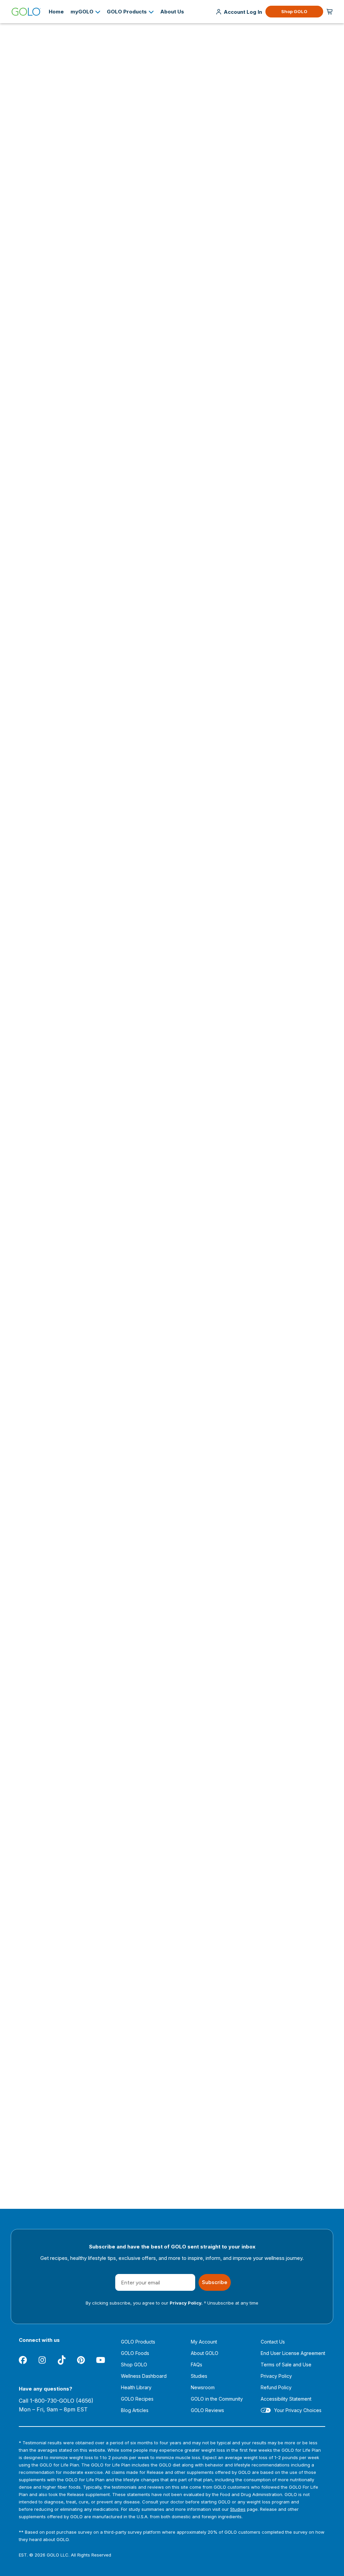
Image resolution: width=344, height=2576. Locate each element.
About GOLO (205, 2353)
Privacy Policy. (186, 2303)
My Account (204, 2342)
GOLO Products (138, 2342)
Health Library (136, 2387)
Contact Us (273, 2342)
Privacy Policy (276, 2376)
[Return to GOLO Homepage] (26, 12)
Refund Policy (276, 2387)
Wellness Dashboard (144, 2376)
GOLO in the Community (217, 2399)
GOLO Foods (135, 2353)
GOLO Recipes (137, 2399)
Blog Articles (135, 2410)
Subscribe (215, 2282)
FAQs (197, 2365)
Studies (199, 2376)
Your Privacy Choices (298, 2410)
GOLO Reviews (207, 2410)
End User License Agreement (293, 2353)
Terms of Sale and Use (286, 2365)
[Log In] (243, 12)
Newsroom (203, 2387)
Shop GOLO (294, 11)
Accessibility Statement (286, 2399)
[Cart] (330, 12)
